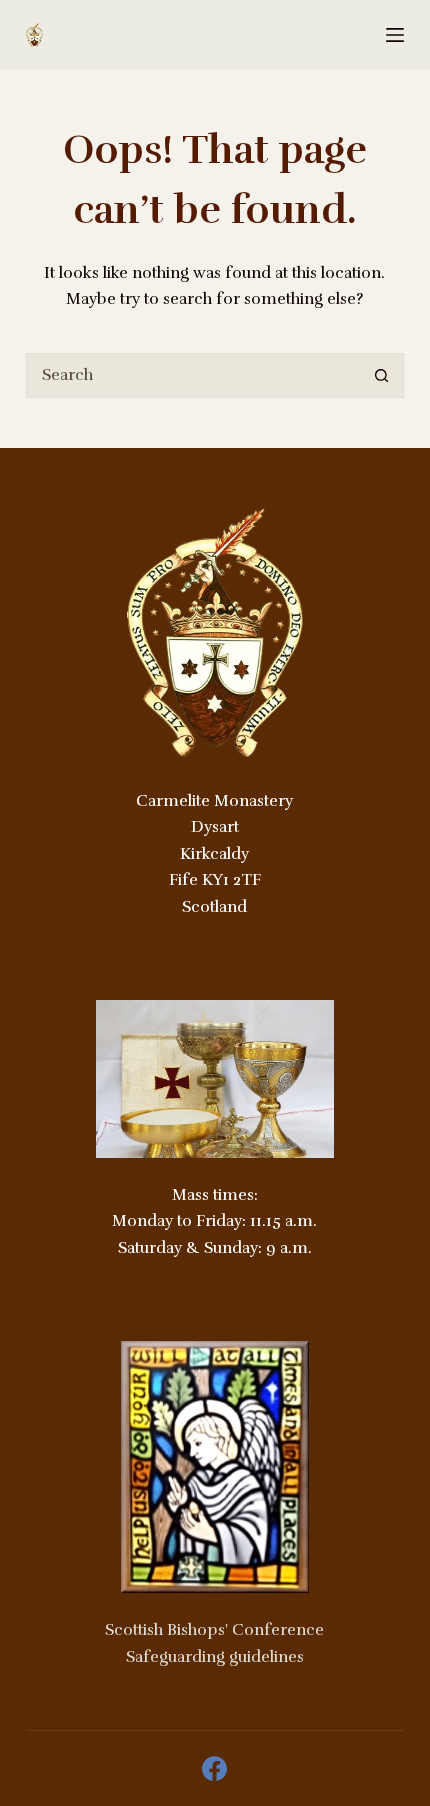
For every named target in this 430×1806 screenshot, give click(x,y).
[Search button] (381, 375)
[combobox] (193, 375)
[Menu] (395, 35)
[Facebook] (214, 1768)
